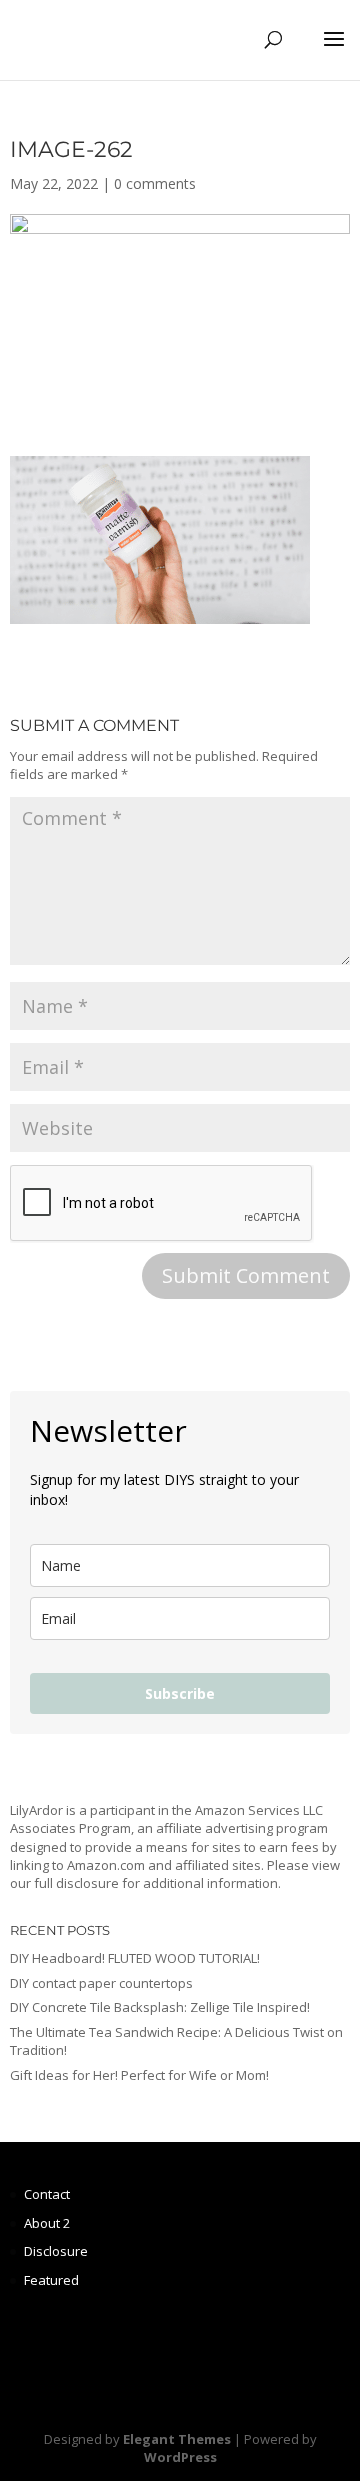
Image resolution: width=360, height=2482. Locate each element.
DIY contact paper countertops (101, 1983)
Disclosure (56, 2251)
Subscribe (180, 1693)
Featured (51, 2280)
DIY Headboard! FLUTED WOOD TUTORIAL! (135, 1958)
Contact (47, 2194)
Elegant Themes (177, 2439)
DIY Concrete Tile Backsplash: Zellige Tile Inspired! (160, 2007)
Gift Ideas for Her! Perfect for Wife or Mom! (139, 2075)
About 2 (47, 2223)
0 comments (155, 183)
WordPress (180, 2457)
